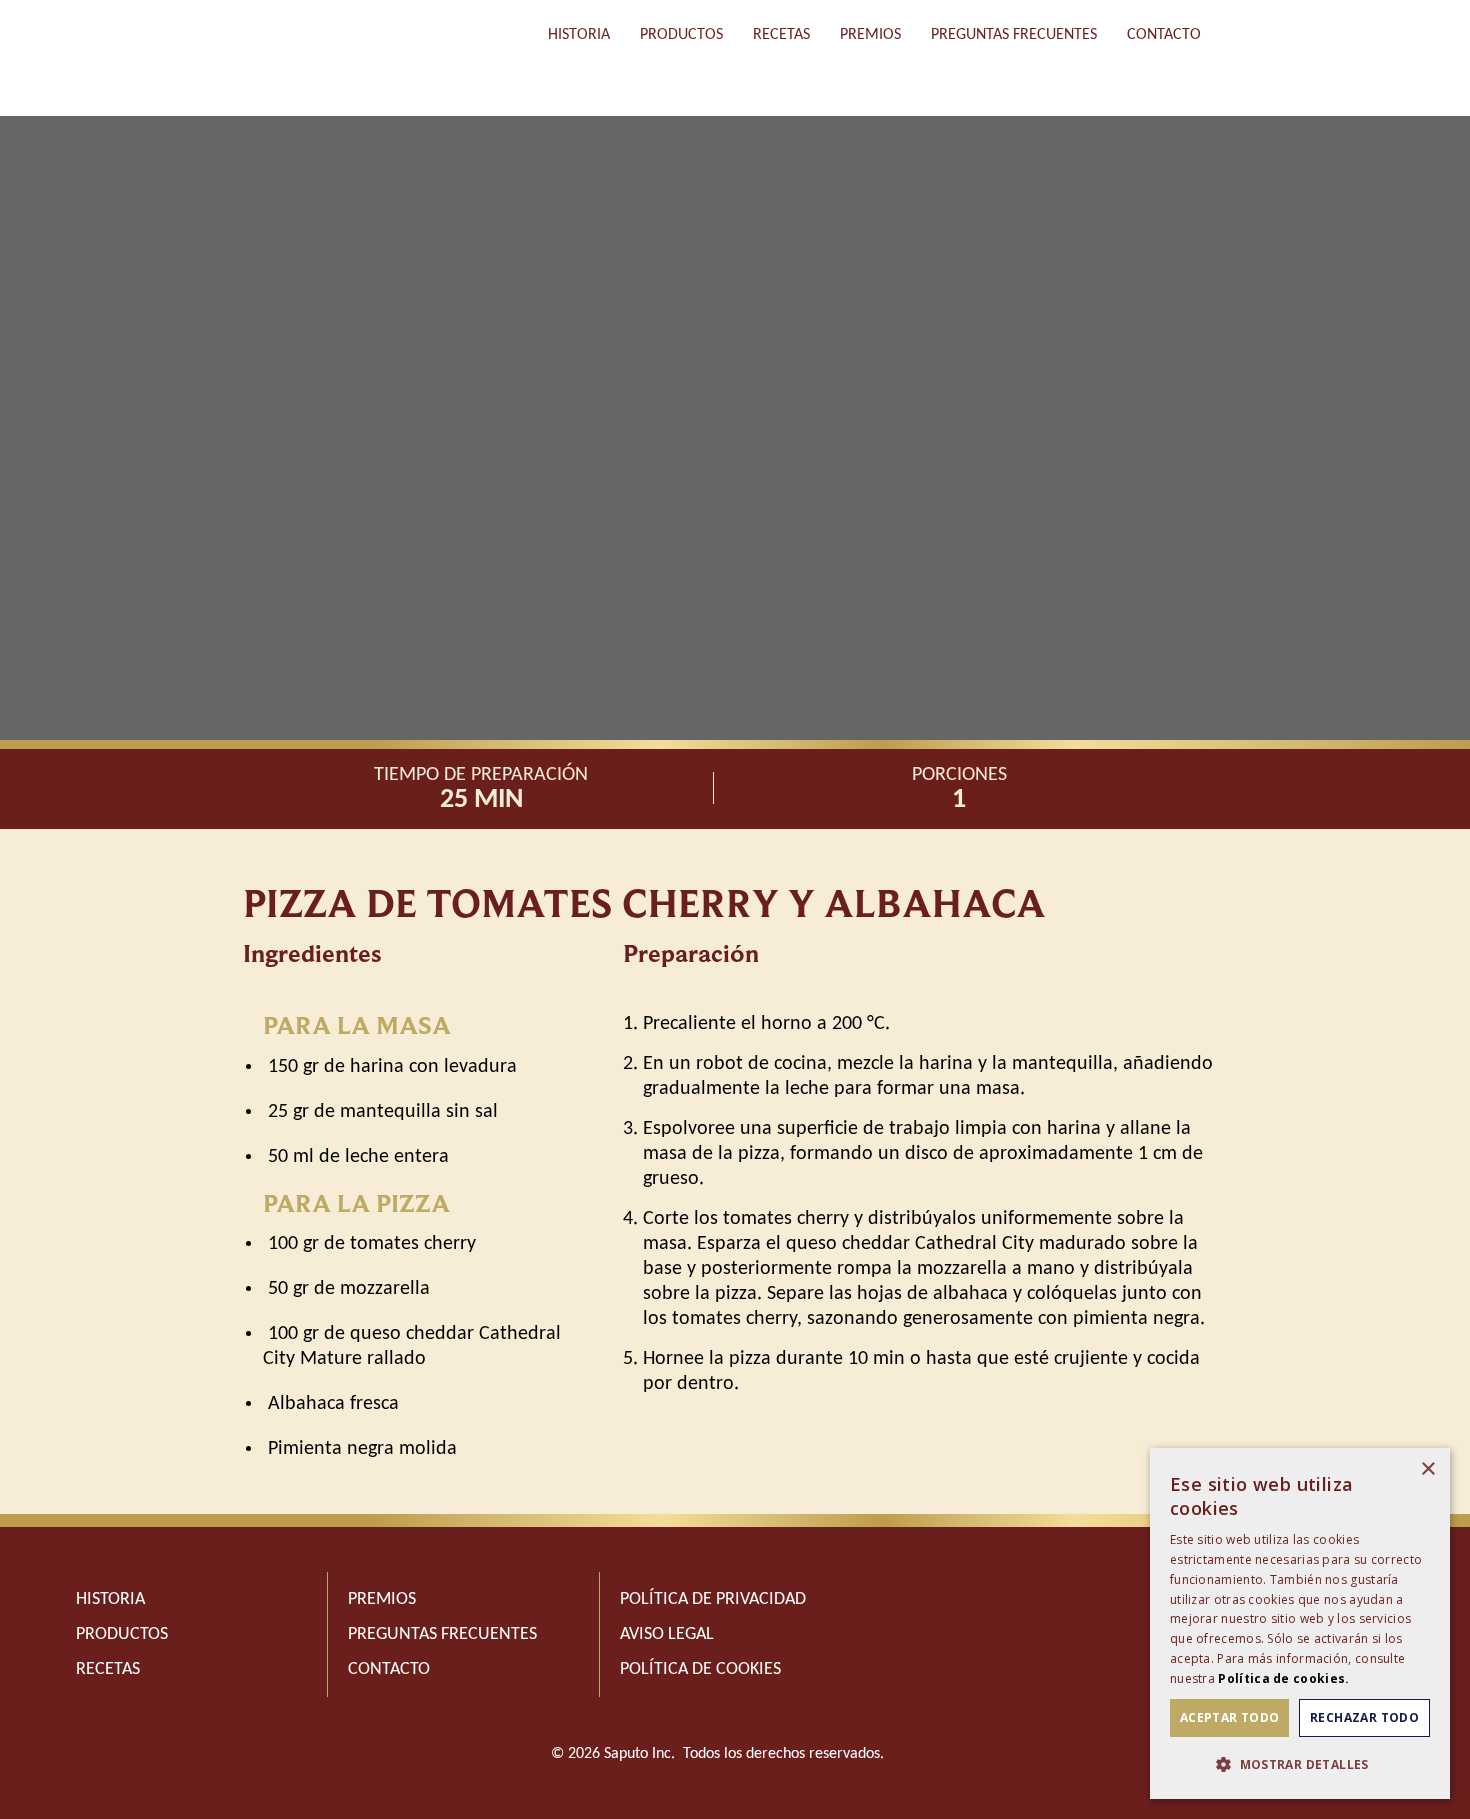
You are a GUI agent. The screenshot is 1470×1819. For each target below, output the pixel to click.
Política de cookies (700, 1669)
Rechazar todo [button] (1364, 1717)
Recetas (781, 35)
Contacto (1164, 35)
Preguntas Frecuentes (1014, 35)
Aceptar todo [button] (1230, 1717)
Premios (870, 35)
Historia (579, 35)
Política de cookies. (1283, 1678)
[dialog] (1300, 1623)
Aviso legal (667, 1634)
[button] (1300, 1764)
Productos (681, 35)
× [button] (1427, 1469)
